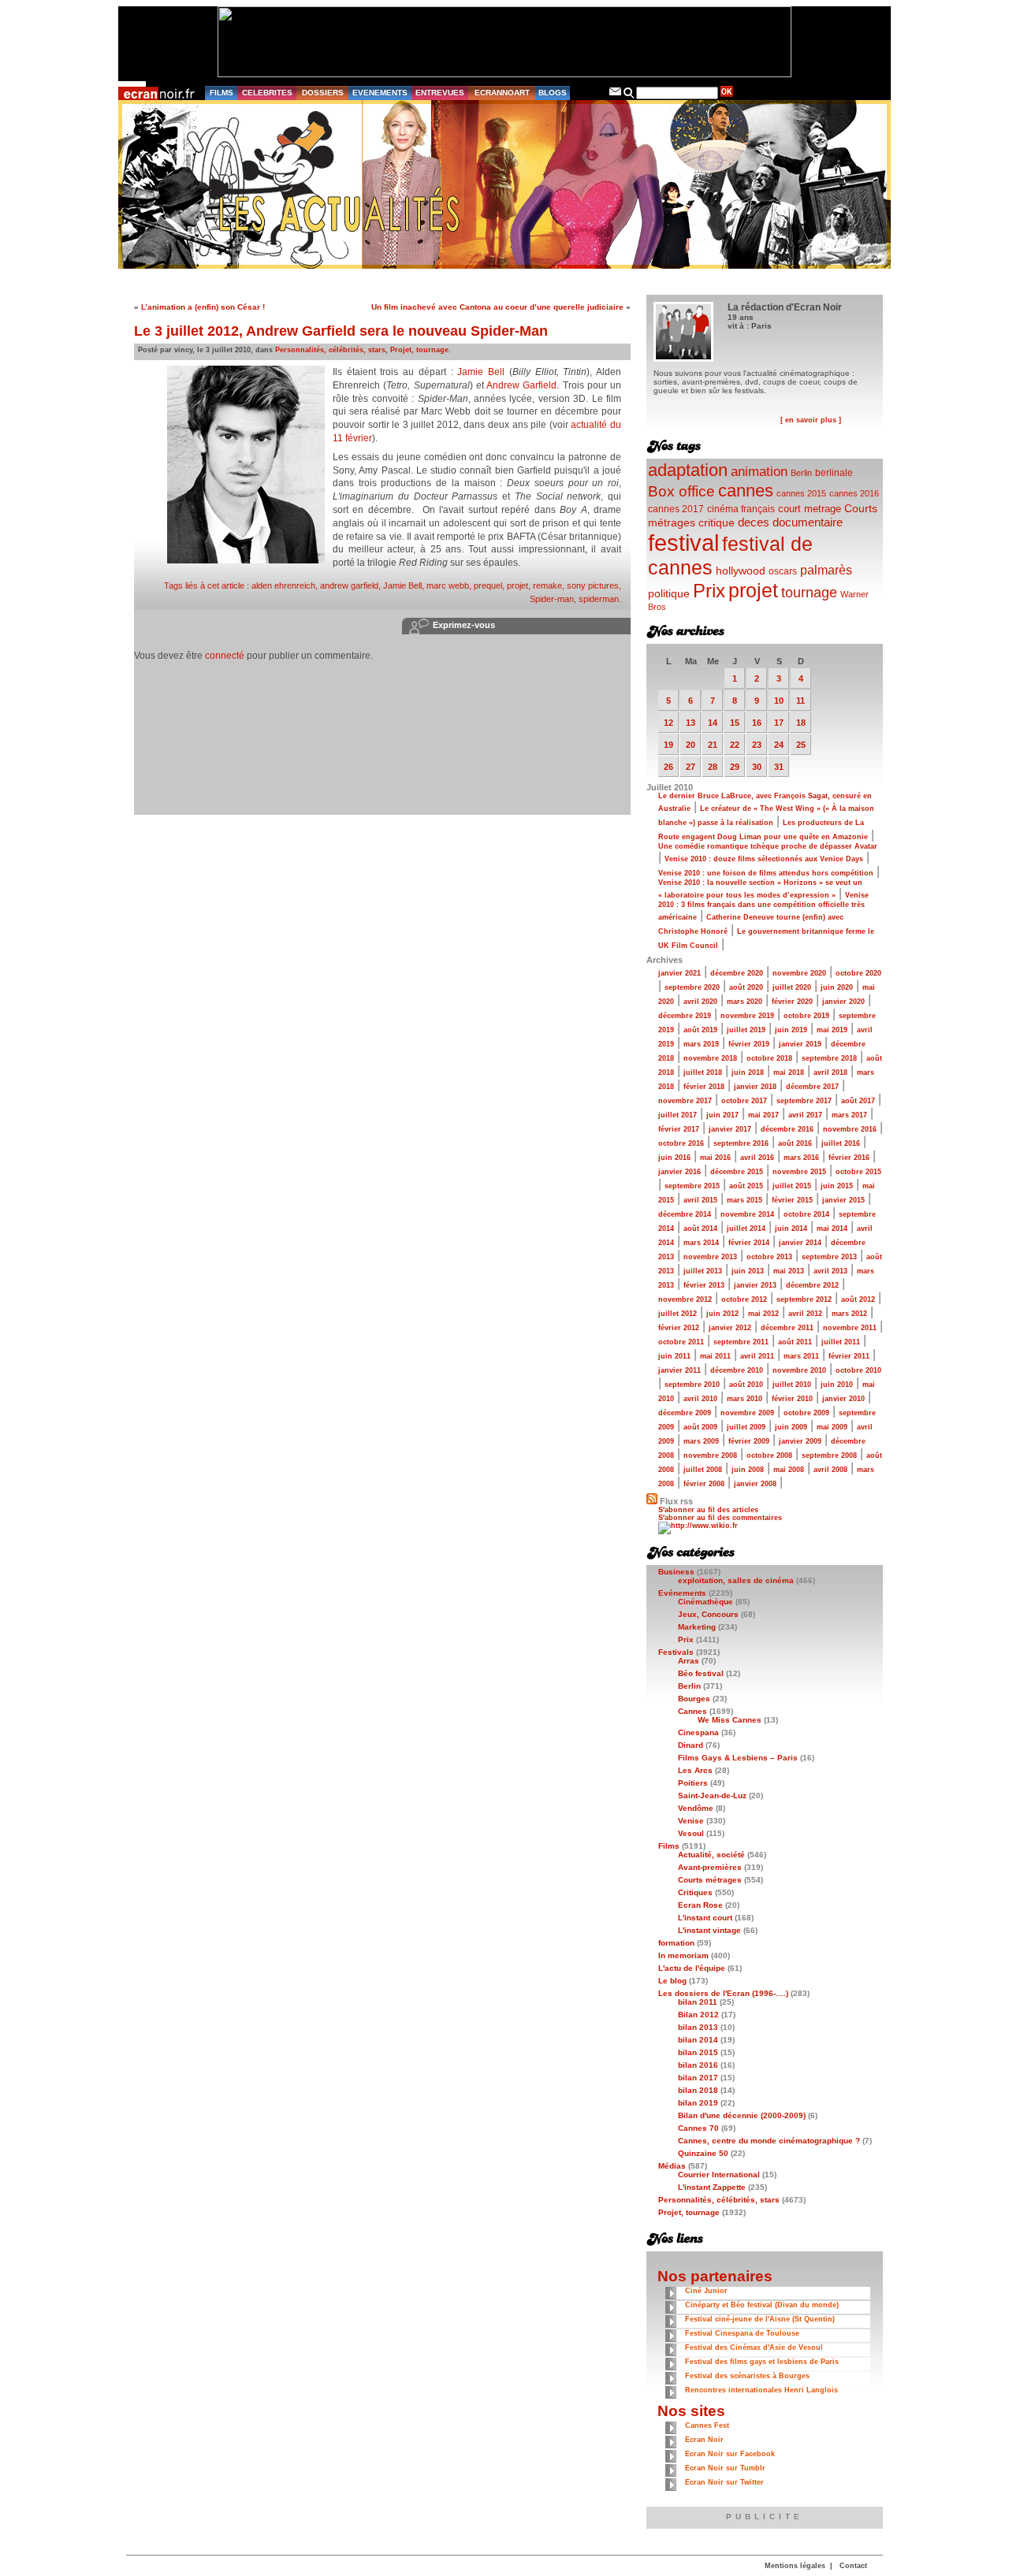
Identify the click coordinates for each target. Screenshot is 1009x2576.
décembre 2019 (685, 1016)
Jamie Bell (481, 372)
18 (801, 723)
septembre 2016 (741, 1143)
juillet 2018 (703, 1072)
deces (754, 522)
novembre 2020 (799, 973)
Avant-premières (710, 1867)
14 (713, 723)
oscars (783, 571)
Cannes (693, 1711)
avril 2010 (700, 1399)
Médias (672, 2166)
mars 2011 (801, 1356)
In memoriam (683, 1955)
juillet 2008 (703, 1470)
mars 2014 (701, 1243)
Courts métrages (710, 1880)
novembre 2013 (710, 1257)
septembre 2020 (692, 987)
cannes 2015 (801, 493)
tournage (809, 593)
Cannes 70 (698, 2128)
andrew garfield (349, 585)
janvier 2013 (755, 1285)
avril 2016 (757, 1158)
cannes (746, 491)
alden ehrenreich (283, 585)
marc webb (448, 585)
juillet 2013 (703, 1271)
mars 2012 (849, 1314)
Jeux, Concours (708, 1614)
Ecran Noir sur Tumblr (725, 2468)
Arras (689, 1661)
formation (676, 1943)
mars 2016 (801, 1158)
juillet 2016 (841, 1143)
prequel (488, 585)
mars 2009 (701, 1441)
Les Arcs (695, 1770)
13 (691, 723)
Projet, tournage (419, 350)
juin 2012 (722, 1314)
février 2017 (679, 1129)
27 (691, 767)
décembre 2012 (812, 1285)
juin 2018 (748, 1072)
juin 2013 (748, 1271)
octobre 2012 (744, 1299)
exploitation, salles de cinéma (736, 1580)
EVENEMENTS (380, 93)
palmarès (826, 570)
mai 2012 (763, 1314)
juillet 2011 (841, 1342)
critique (717, 522)
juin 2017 (722, 1115)
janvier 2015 (843, 1200)
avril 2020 (700, 1002)
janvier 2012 (730, 1328)
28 (713, 767)
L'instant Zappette (712, 2187)
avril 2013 (830, 1271)
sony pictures (593, 585)
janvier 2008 (755, 1484)
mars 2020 (745, 1002)
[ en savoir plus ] (811, 420)
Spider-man (552, 599)
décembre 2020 (737, 973)
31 (779, 767)
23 (757, 745)
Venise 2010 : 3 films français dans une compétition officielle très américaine (763, 906)
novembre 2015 (799, 1172)
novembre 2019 (747, 1016)
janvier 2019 (800, 1044)
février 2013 (704, 1285)
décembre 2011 (787, 1328)
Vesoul (691, 1833)
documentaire (808, 522)
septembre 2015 (692, 1186)
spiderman (599, 599)
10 (779, 701)
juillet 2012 (678, 1314)
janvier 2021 (679, 973)
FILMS (222, 93)
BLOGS (553, 93)
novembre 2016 (850, 1129)
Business (676, 1572)
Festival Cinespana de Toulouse (742, 2333)
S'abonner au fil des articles (708, 1510)
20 (691, 745)
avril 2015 (700, 1200)
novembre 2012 (685, 1299)
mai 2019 (832, 1030)
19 (668, 745)
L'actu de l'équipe (692, 1968)
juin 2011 (674, 1356)
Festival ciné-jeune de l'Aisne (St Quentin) (760, 2319)
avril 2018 (830, 1072)
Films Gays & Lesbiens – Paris (738, 1758)
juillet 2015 (792, 1186)
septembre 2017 (804, 1101)
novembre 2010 (799, 1370)
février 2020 (792, 1002)
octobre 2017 (744, 1101)
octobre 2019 (806, 1016)
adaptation (688, 470)
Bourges (694, 1699)
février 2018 (704, 1087)
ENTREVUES (440, 93)
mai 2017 (763, 1115)
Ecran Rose (700, 1905)
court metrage (810, 509)
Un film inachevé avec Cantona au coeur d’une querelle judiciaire (497, 307)
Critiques (695, 1892)
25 (801, 745)
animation (759, 472)
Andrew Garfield (521, 385)
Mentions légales (795, 2566)
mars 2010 (745, 1399)
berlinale (834, 472)
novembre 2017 (685, 1101)
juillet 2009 (746, 1427)
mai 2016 (715, 1158)
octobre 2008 (769, 1455)
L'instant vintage (709, 1930)
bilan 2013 (698, 2027)
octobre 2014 (806, 1214)
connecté (225, 656)
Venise (691, 1821)
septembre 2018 (829, 1058)
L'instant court (705, 1918)
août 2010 (746, 1385)
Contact (853, 2566)
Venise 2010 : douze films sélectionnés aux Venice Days (764, 859)
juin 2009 (791, 1427)
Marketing (697, 1627)
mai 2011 (715, 1356)
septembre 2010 (692, 1385)
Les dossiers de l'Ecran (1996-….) (723, 1993)
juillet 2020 (792, 987)
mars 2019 (701, 1044)
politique (669, 593)
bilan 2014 (698, 2040)
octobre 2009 (806, 1413)
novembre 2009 (747, 1413)
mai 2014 (832, 1229)
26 (668, 767)
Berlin (801, 473)
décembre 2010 (737, 1370)
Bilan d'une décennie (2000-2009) (742, 2115)
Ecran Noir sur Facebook (730, 2454)
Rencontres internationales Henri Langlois (761, 2390)
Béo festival (701, 1673)
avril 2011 (757, 1356)
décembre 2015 (737, 1172)
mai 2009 (832, 1427)
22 (735, 745)
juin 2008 (748, 1470)
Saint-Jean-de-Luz (712, 1795)
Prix (709, 591)
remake (547, 585)
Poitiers (693, 1783)
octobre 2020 (858, 973)
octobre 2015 (858, 1172)
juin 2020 (837, 987)
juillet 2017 (678, 1115)
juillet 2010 (792, 1385)
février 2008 (704, 1484)
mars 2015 (745, 1200)
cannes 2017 (676, 509)
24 (779, 745)
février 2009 (749, 1441)
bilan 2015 (698, 2052)
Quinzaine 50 (703, 2153)
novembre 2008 (710, 1455)
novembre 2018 (710, 1058)
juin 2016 (674, 1158)
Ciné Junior (706, 2291)
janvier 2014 (800, 1243)
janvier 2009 (800, 1441)
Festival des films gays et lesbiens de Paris (762, 2362)
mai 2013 (789, 1271)
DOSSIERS (323, 93)
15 (735, 723)
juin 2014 (791, 1229)
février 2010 (792, 1399)
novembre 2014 (747, 1214)
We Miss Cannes (730, 1720)
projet (518, 585)
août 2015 (746, 1186)
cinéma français (741, 509)
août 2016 (795, 1143)
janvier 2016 (679, 1172)
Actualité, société (711, 1855)
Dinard (691, 1745)
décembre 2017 (812, 1087)
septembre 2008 (829, 1455)
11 (800, 701)
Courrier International (719, 2175)
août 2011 (795, 1342)
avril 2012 (805, 1314)
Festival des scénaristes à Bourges (747, 2376)
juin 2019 (791, 1030)
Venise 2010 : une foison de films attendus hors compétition (766, 873)
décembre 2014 (685, 1214)
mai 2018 (789, 1072)
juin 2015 (837, 1186)
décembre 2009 (685, 1413)
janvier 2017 (730, 1129)
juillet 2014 (746, 1229)
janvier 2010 (843, 1399)
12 (668, 723)
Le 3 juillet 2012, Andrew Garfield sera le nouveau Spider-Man (341, 331)
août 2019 (700, 1030)
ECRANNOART (502, 93)
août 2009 (700, 1427)
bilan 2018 (698, 2090)
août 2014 (700, 1229)
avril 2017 (805, 1115)
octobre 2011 (681, 1342)
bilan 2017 (698, 2078)
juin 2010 (837, 1385)
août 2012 (858, 1299)
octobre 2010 (858, 1370)
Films (669, 1846)
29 (735, 767)
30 (757, 767)
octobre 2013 (769, 1257)
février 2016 (849, 1158)
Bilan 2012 (698, 2015)
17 (779, 723)
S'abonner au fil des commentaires (720, 1518)
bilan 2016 (698, 2065)
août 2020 (746, 987)
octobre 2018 (769, 1058)
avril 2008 (830, 1470)
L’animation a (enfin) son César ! (203, 307)
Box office (681, 491)
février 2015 (792, 1200)
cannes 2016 (854, 493)
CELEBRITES (267, 93)
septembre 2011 (741, 1342)
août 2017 (858, 1101)
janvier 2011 (679, 1370)
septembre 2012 (804, 1299)
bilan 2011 (698, 2002)
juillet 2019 (746, 1030)
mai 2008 (789, 1470)
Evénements (682, 1593)
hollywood (741, 571)
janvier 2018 (755, 1087)
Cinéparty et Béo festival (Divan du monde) (762, 2305)
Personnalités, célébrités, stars (330, 350)
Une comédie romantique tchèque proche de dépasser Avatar (768, 846)
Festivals (676, 1652)
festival (683, 543)
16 (757, 723)
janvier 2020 (843, 1002)
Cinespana (698, 1732)
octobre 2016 (681, 1143)
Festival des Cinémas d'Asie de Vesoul (754, 2347)
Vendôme (696, 1808)
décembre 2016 (787, 1129)
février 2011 (849, 1356)
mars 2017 (849, 1115)
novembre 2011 (850, 1328)
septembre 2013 (829, 1257)
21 (713, 745)
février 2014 (749, 1243)
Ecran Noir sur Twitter (724, 2482)
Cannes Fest (707, 2425)
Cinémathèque (706, 1602)
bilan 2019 (698, 2103)
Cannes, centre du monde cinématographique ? (769, 2141)
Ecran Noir (704, 2440)
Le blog (672, 1981)
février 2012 (679, 1328)
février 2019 (749, 1044)
